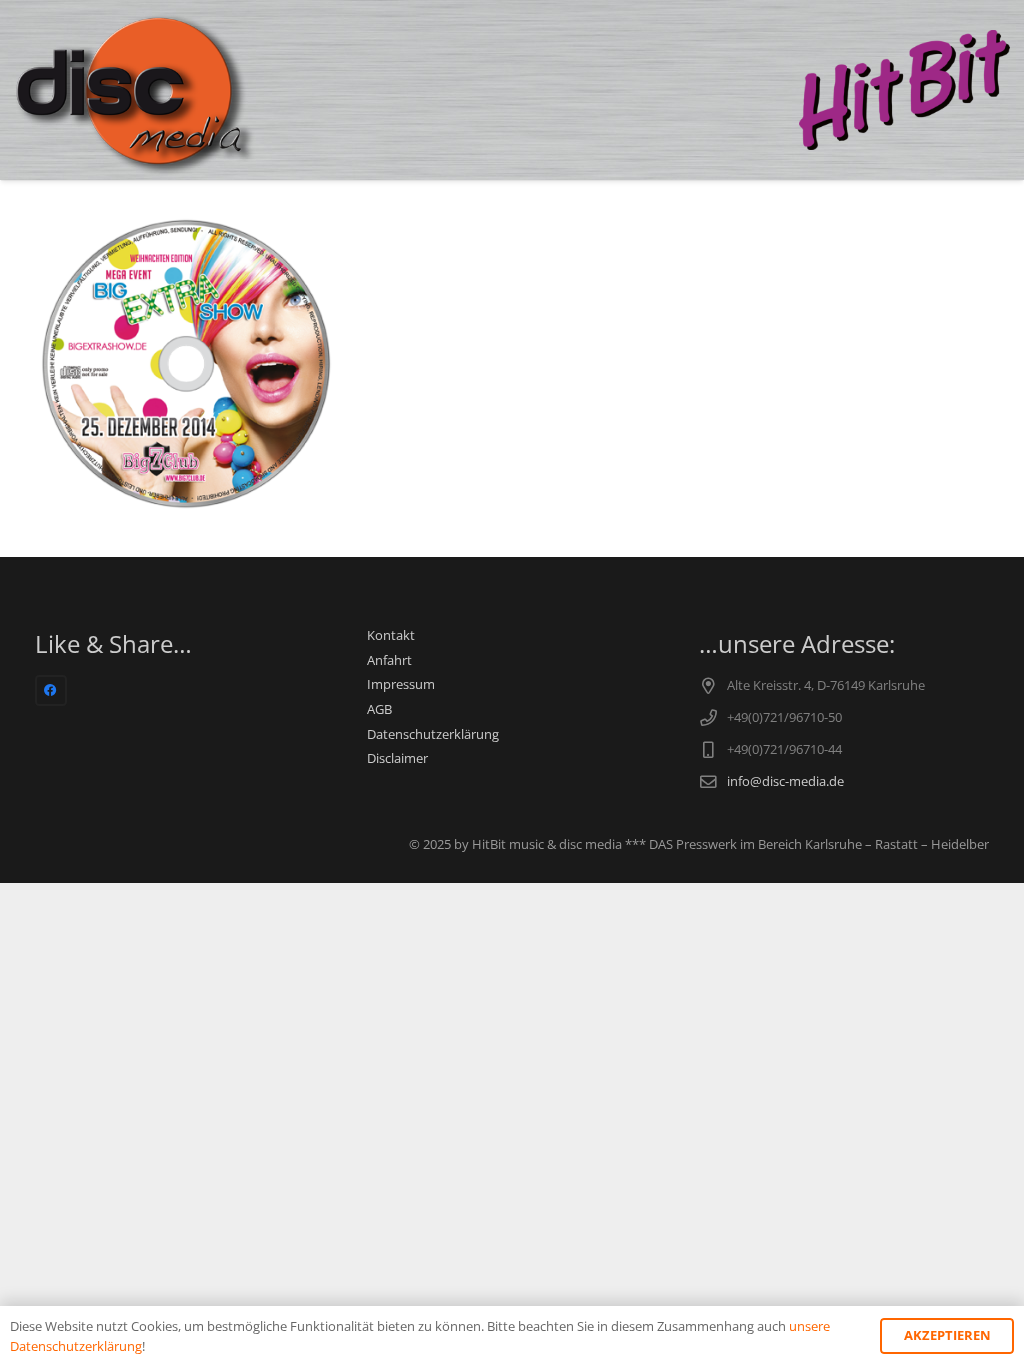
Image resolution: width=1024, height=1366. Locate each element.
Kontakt (391, 635)
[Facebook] (51, 691)
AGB (379, 709)
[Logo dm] (136, 90)
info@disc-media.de (785, 781)
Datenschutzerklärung (433, 734)
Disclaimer (397, 758)
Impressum (401, 684)
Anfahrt (389, 660)
